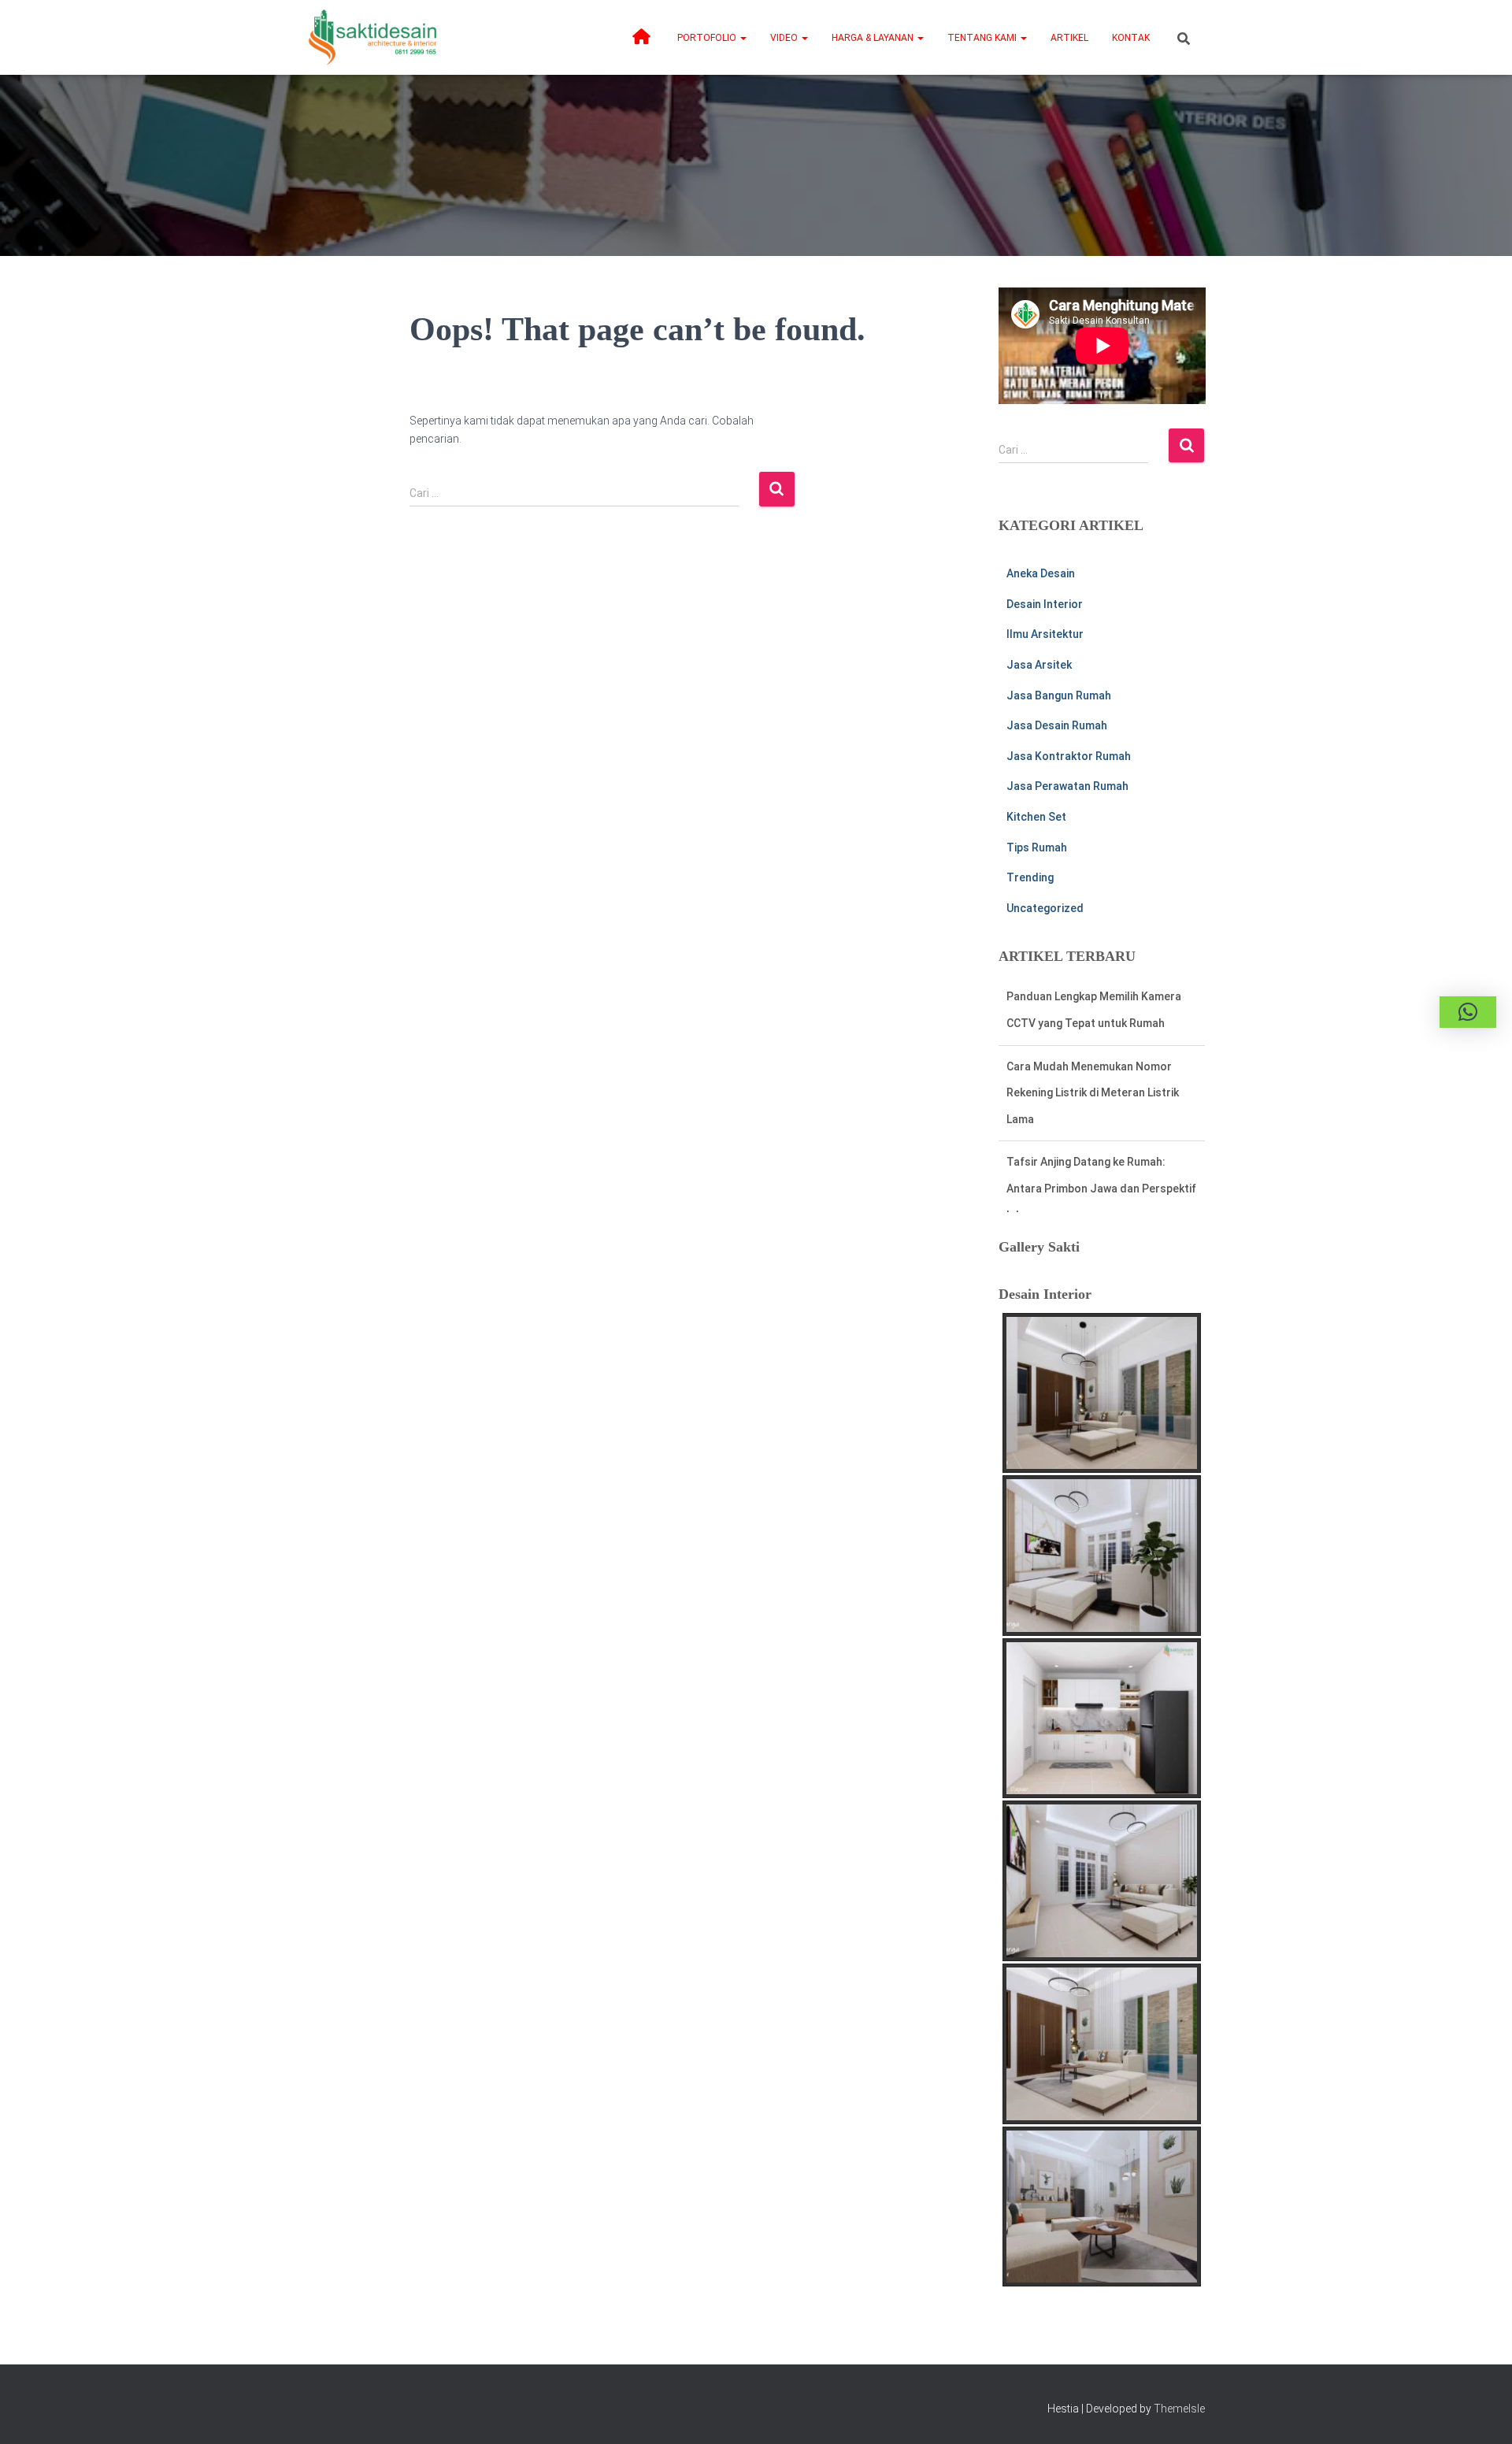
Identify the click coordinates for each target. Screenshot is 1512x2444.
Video (785, 38)
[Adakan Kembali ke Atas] (1481, 2412)
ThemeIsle (1179, 2409)
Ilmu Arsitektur (1045, 634)
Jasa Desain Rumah (1057, 725)
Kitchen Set (1036, 817)
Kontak (1131, 38)
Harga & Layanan (874, 38)
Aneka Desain (1041, 573)
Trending (1030, 877)
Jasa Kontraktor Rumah (1069, 756)
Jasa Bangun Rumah (1059, 695)
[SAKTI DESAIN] (373, 37)
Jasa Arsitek (1039, 665)
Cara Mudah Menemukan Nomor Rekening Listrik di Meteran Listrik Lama (1093, 1023)
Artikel (1069, 38)
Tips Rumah (1037, 847)
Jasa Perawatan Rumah (1067, 786)
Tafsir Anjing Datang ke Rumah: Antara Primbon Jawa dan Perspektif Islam (1101, 1119)
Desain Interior (1045, 604)
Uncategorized (1045, 908)
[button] (743, 38)
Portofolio (708, 38)
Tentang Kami (983, 38)
